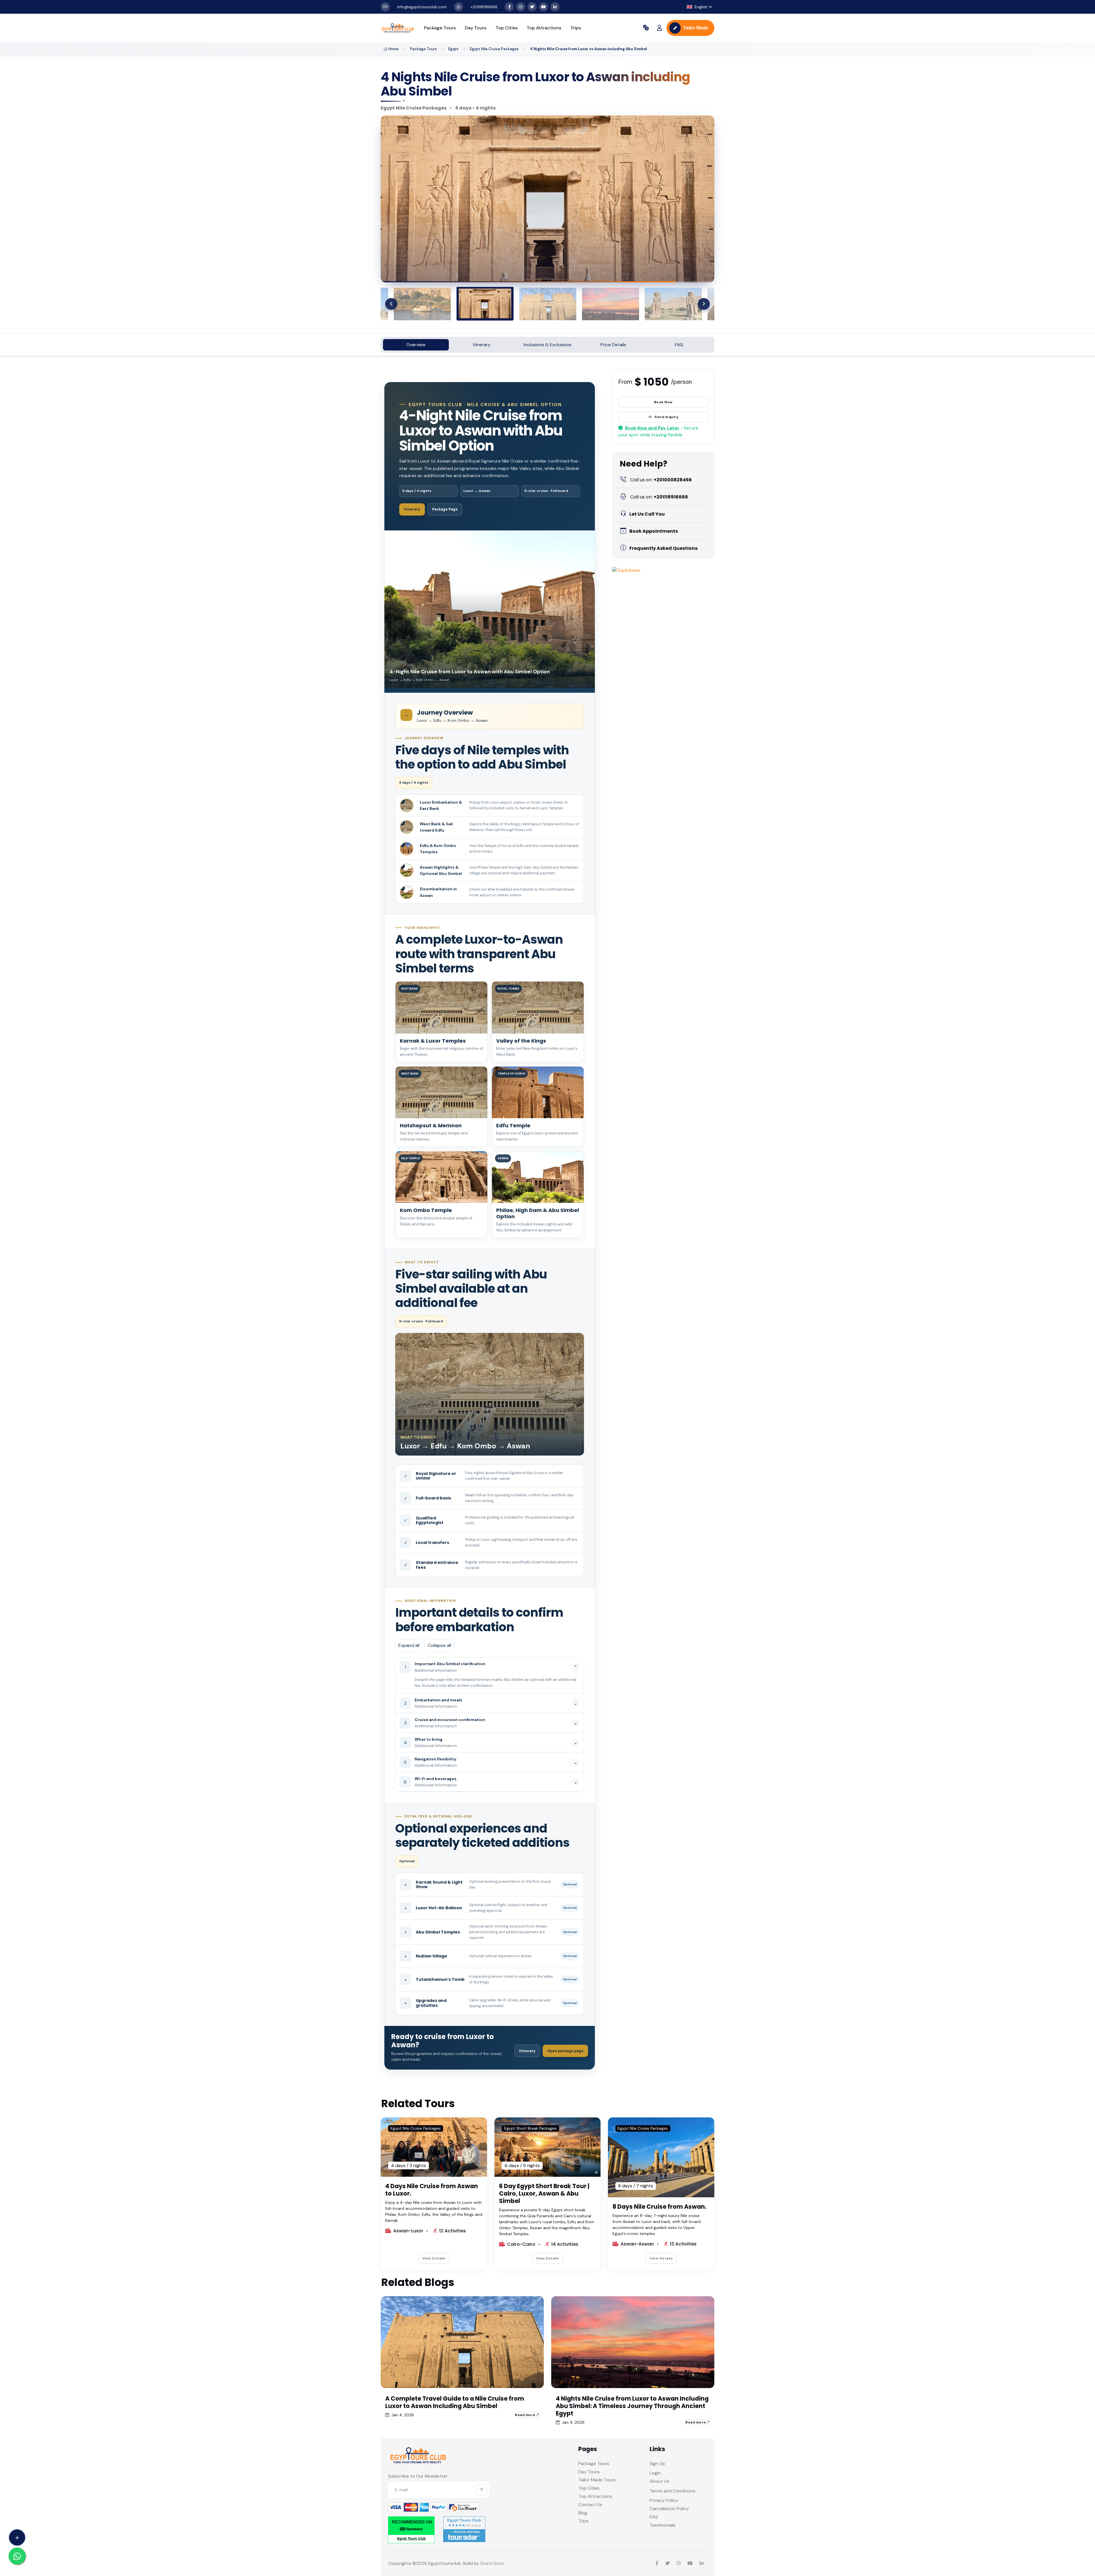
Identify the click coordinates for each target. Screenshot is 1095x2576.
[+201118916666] (459, 7)
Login (655, 2473)
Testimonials (663, 2525)
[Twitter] (532, 7)
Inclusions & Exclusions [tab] (548, 345)
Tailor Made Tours (597, 2480)
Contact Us (590, 2505)
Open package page (565, 2051)
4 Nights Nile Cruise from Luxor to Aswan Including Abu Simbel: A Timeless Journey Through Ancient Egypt (632, 2406)
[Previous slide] (391, 304)
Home (394, 49)
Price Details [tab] (613, 345)
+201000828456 (661, 480)
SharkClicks (492, 2563)
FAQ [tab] (679, 345)
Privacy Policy (664, 2500)
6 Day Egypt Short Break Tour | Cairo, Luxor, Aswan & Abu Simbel (544, 2193)
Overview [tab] (416, 345)
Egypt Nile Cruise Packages (494, 49)
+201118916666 (659, 497)
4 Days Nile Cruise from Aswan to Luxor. (432, 2190)
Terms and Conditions (673, 2491)
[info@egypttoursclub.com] (385, 7)
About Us (659, 2481)
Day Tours (476, 28)
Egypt (453, 49)
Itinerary (412, 509)
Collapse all (439, 1645)
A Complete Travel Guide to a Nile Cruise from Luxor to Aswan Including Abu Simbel (455, 2402)
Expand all (409, 1645)
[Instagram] (521, 7)
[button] (699, 7)
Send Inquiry (667, 417)
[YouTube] (544, 7)
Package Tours (440, 28)
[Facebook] (509, 7)
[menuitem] (422, 304)
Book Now (663, 402)
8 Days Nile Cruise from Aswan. (659, 2207)
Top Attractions (544, 28)
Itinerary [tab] (482, 345)
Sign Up (657, 2463)
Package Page (445, 509)
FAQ (654, 2517)
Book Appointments (654, 531)
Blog (583, 2513)
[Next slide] (704, 304)
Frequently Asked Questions (663, 548)
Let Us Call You (647, 514)
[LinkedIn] (555, 7)
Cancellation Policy (669, 2509)
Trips (576, 28)
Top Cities (507, 28)
